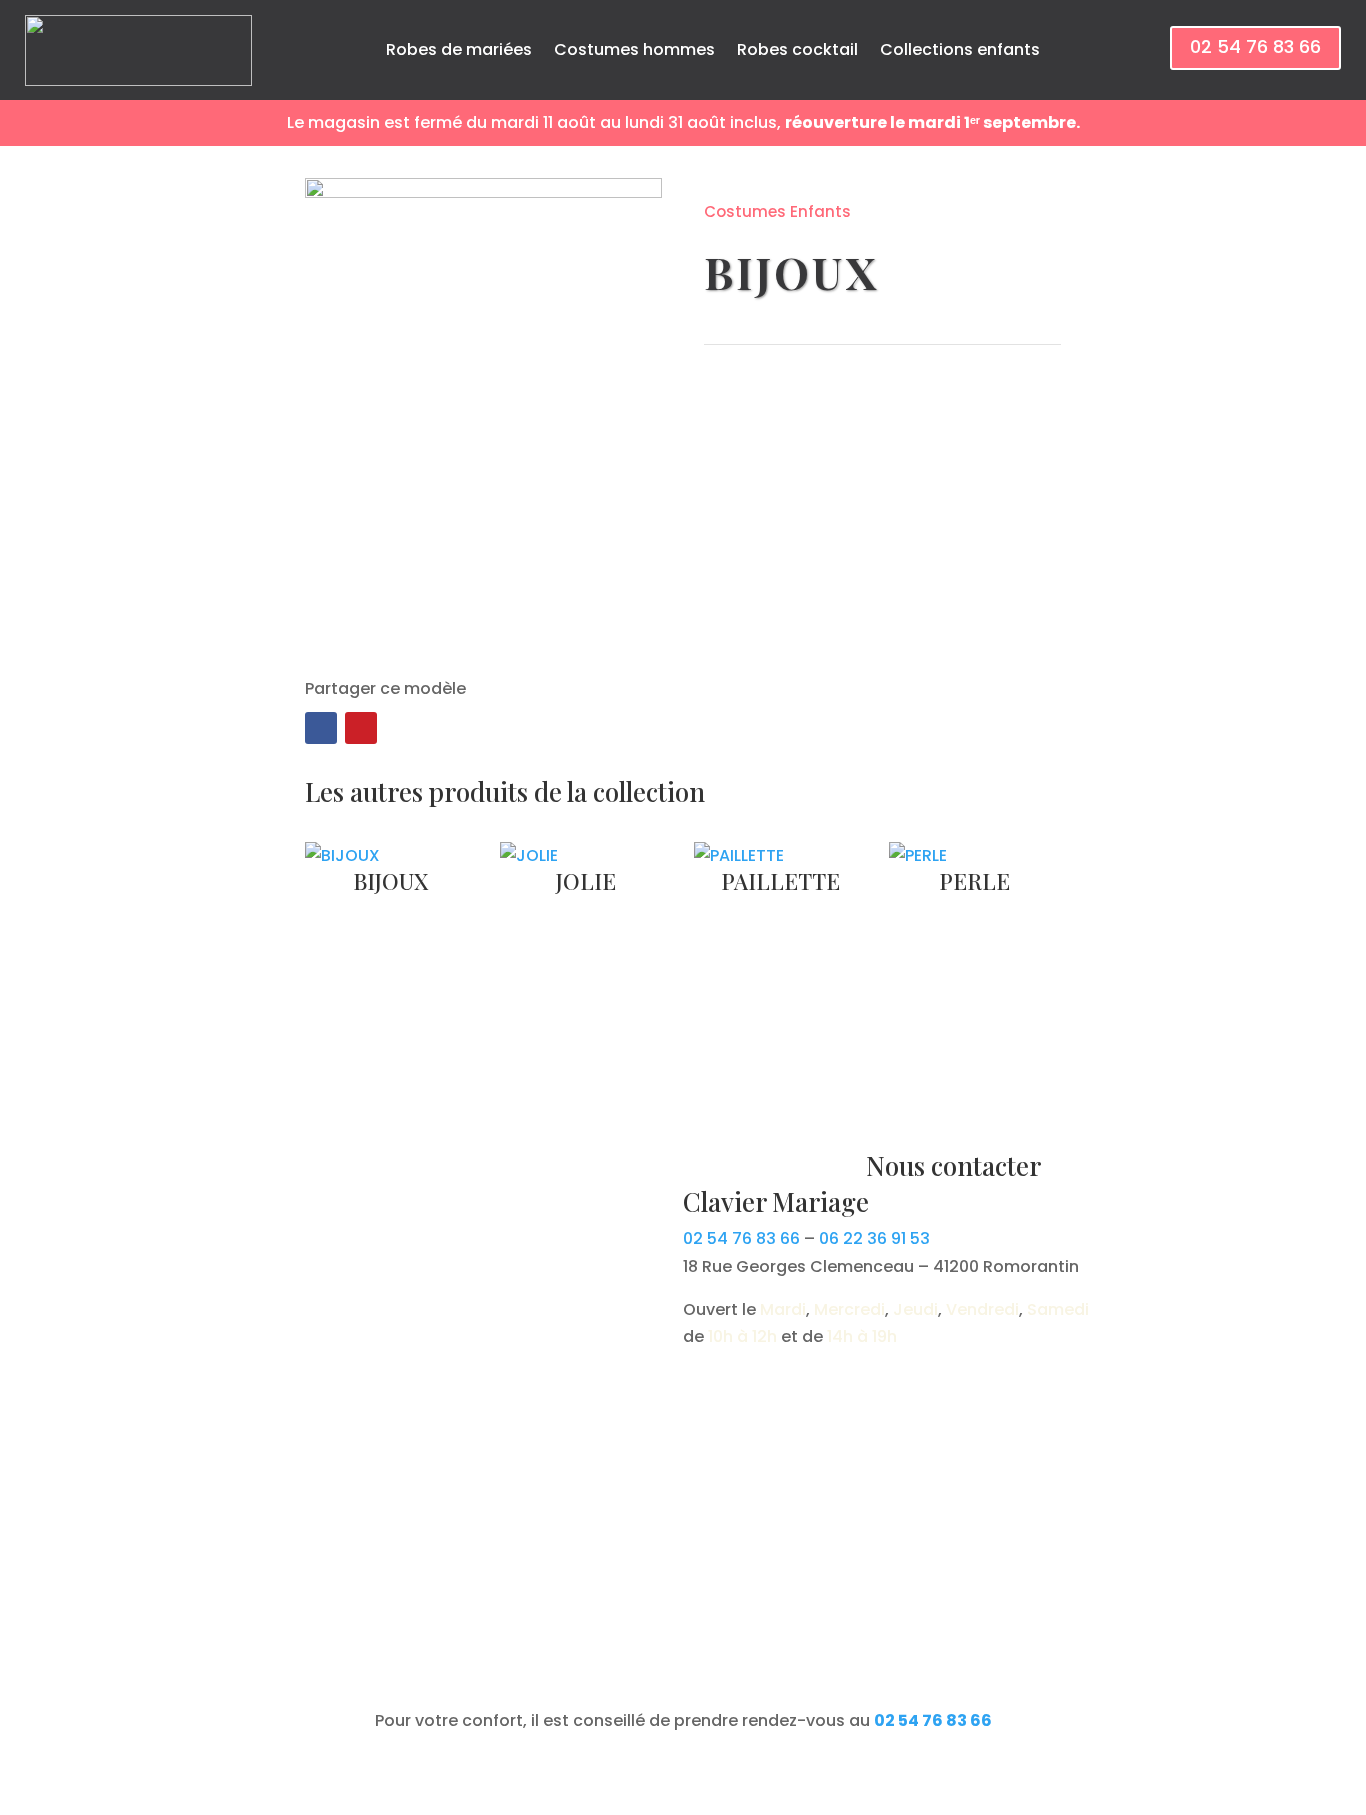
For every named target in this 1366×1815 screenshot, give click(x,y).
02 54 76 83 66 (1255, 46)
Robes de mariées (459, 49)
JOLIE (586, 881)
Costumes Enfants (777, 211)
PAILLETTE (780, 881)
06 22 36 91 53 (874, 1238)
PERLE (974, 881)
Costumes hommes (634, 49)
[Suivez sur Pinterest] (361, 728)
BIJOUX (390, 881)
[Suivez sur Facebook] (321, 728)
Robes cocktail (797, 49)
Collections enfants (960, 49)
